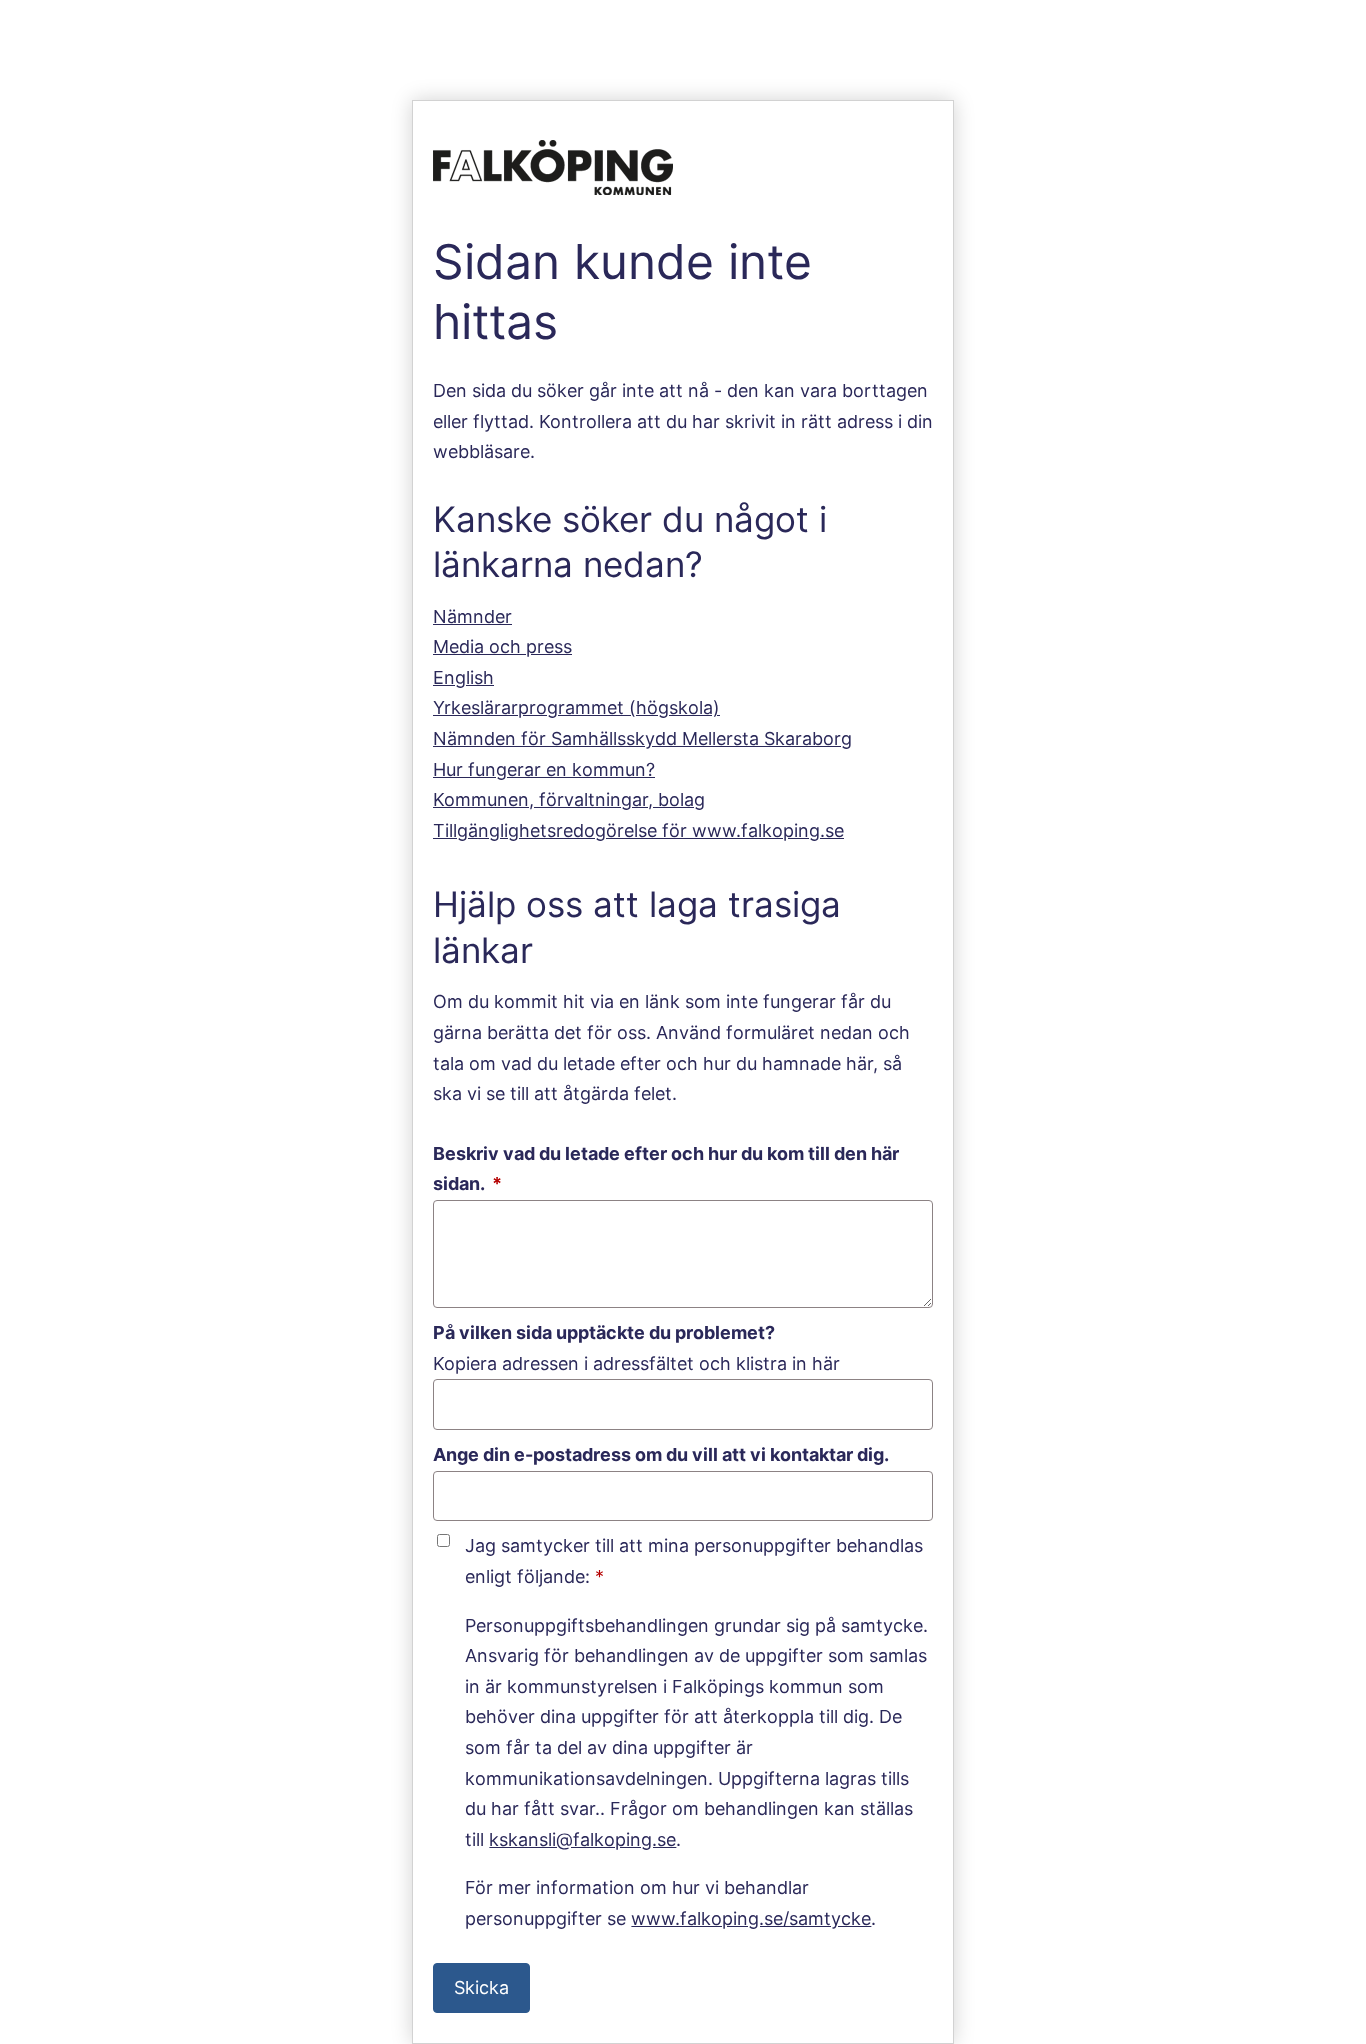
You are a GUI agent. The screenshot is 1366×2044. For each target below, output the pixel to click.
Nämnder (472, 616)
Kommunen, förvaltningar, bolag (569, 799)
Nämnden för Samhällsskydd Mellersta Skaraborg (642, 738)
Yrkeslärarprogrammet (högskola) (576, 707)
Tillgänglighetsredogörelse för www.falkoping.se (638, 830)
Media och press (502, 646)
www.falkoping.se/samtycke (751, 1918)
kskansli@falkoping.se (582, 1839)
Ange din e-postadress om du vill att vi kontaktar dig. (661, 1454)
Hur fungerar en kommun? (544, 769)
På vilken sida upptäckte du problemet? (604, 1332)
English (463, 677)
